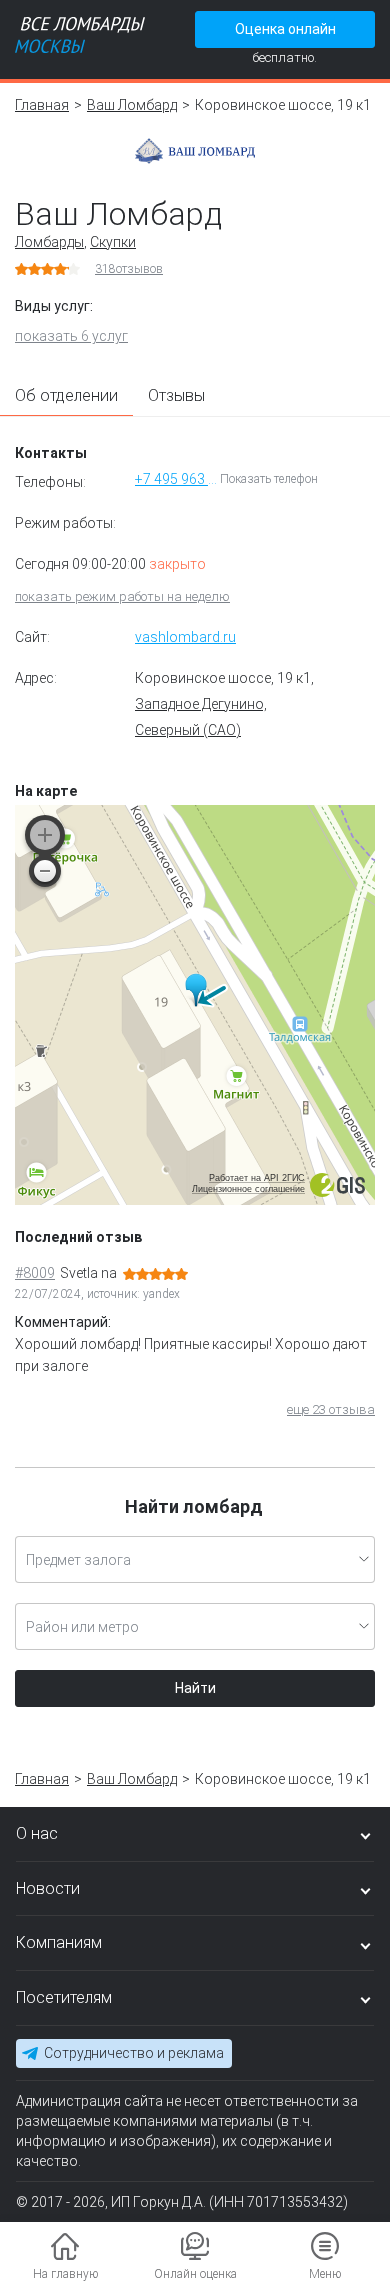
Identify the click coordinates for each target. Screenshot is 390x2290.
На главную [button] (65, 2274)
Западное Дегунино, (201, 704)
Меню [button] (325, 2274)
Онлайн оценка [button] (195, 2274)
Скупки (113, 242)
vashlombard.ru (185, 637)
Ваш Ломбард (132, 105)
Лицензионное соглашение (248, 1189)
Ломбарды (49, 242)
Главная (42, 105)
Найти (195, 1688)
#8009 (35, 1273)
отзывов (129, 269)
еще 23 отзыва (331, 1409)
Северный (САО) (188, 730)
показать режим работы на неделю (122, 596)
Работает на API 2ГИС (257, 1178)
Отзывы (176, 395)
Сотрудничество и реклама (134, 2053)
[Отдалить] (45, 871)
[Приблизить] (45, 835)
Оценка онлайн (285, 29)
